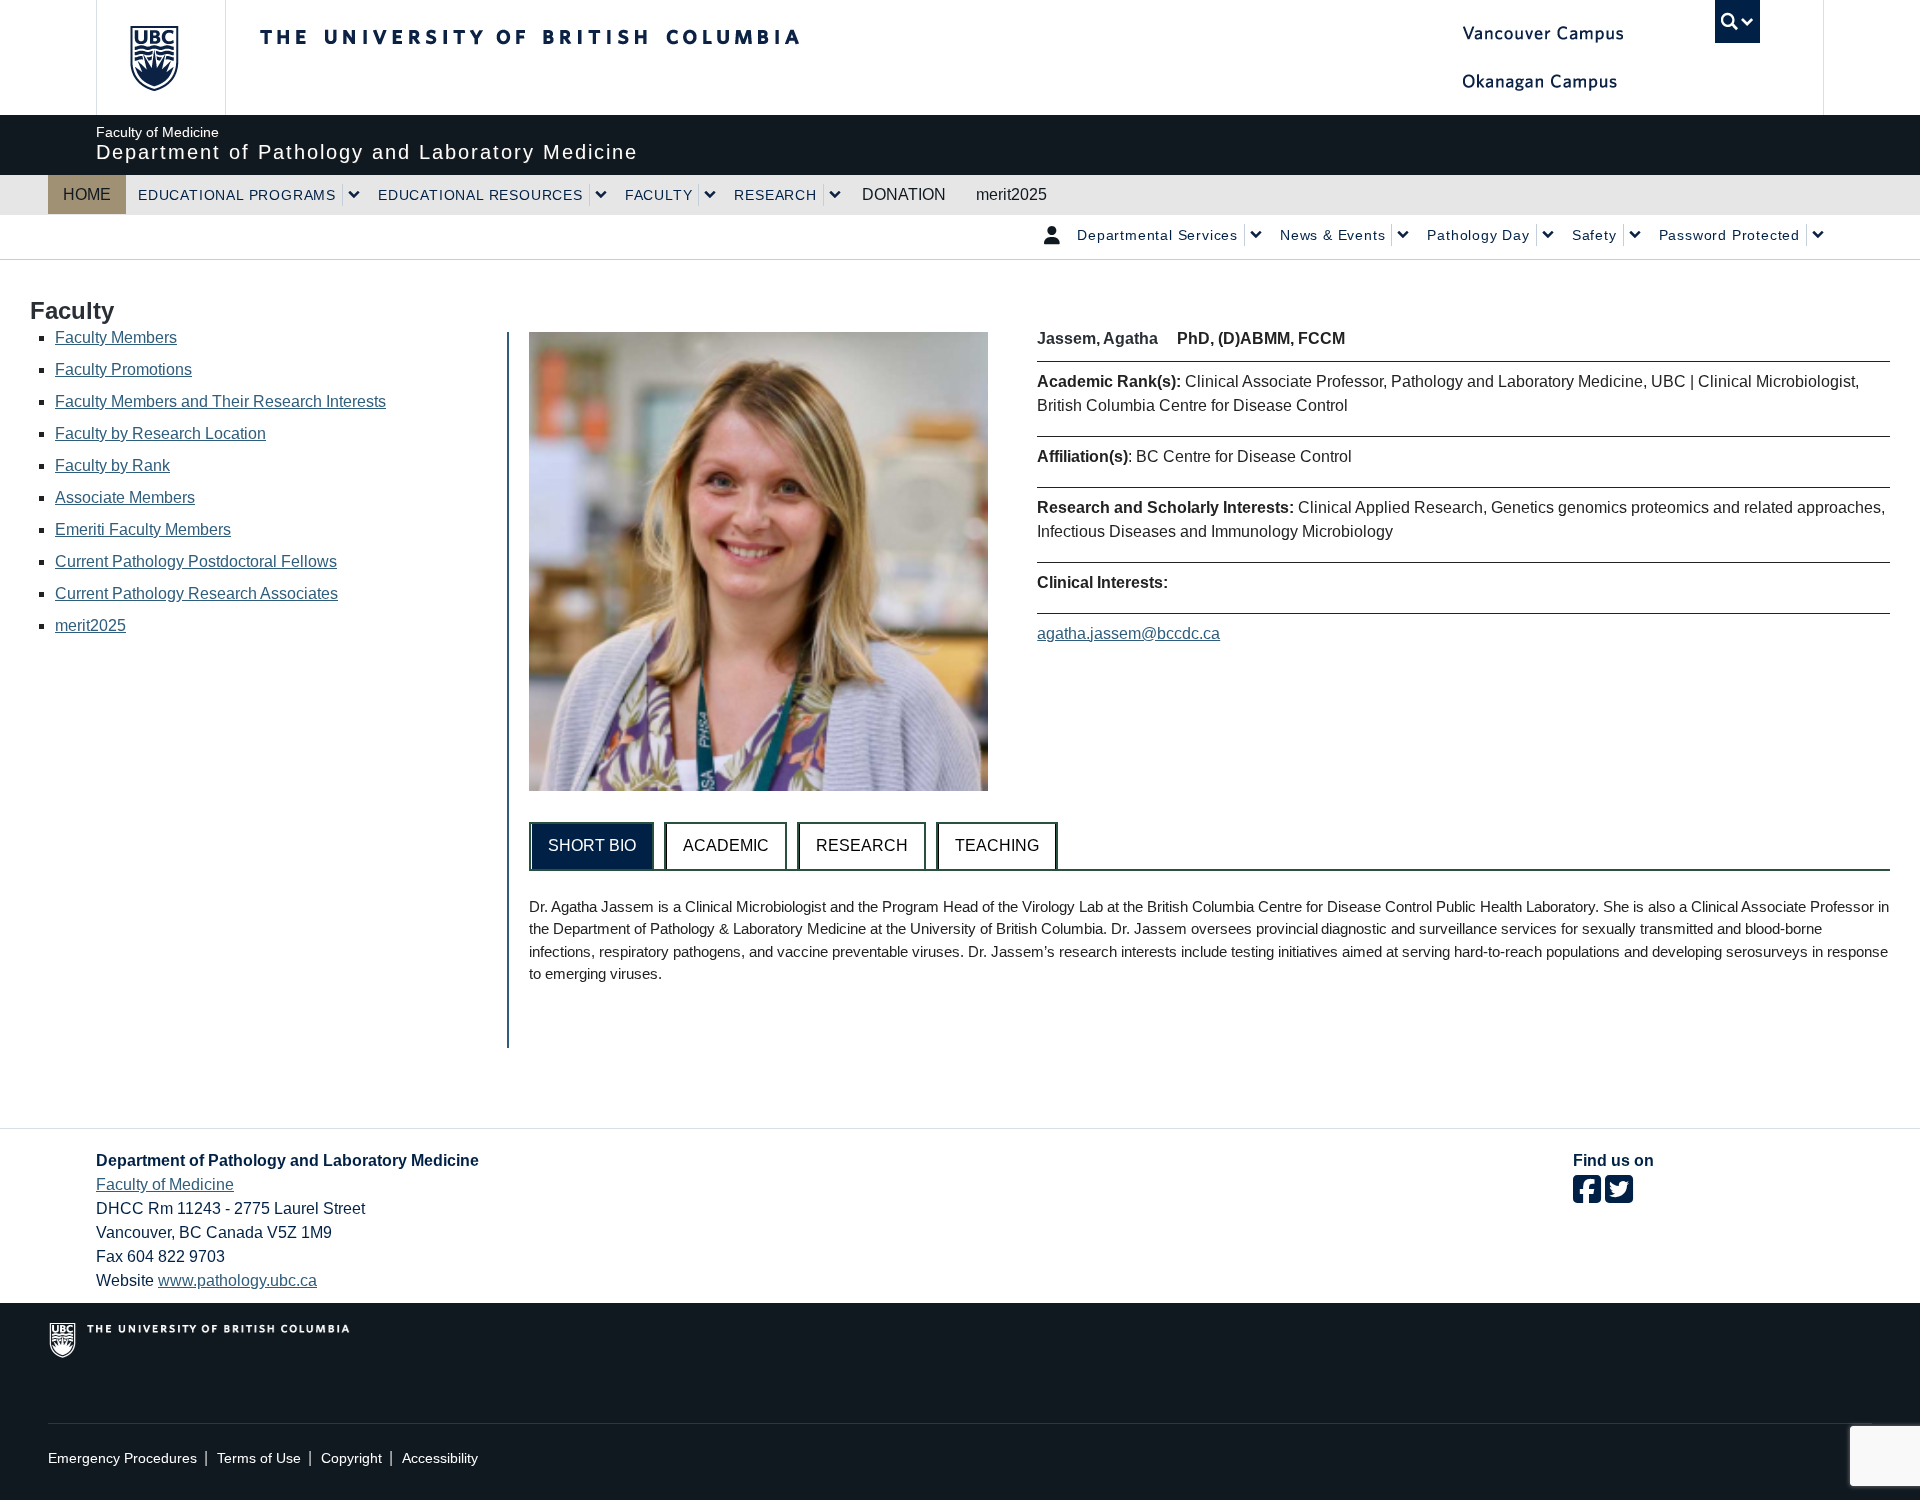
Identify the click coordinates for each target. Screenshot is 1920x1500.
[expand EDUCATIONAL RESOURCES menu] (601, 195)
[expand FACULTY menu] (710, 195)
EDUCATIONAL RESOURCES (480, 195)
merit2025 (1011, 194)
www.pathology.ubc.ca (237, 1280)
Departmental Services (1157, 235)
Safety (1594, 235)
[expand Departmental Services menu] (1256, 235)
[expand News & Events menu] (1403, 235)
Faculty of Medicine (165, 1184)
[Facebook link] (1587, 1195)
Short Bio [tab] (592, 845)
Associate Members (125, 497)
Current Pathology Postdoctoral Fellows (196, 561)
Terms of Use (259, 1458)
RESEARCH (775, 195)
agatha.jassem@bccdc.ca (1128, 633)
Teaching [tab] (997, 845)
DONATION (904, 194)
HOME (87, 194)
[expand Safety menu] (1635, 235)
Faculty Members (116, 337)
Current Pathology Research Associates (196, 593)
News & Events (1332, 235)
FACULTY (659, 195)
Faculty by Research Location (160, 433)
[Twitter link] (1619, 1195)
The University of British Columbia (153, 57)
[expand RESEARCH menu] (835, 195)
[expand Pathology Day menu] (1548, 235)
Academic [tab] (726, 845)
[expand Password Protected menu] (1818, 235)
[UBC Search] (1737, 21)
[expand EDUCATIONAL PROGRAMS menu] (354, 195)
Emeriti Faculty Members (143, 529)
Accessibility (440, 1458)
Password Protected (1729, 235)
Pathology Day (1478, 235)
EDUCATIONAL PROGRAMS (237, 195)
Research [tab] (862, 845)
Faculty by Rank (112, 465)
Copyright (351, 1458)
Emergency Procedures (122, 1458)
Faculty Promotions (123, 369)
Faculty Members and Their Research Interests (220, 401)
